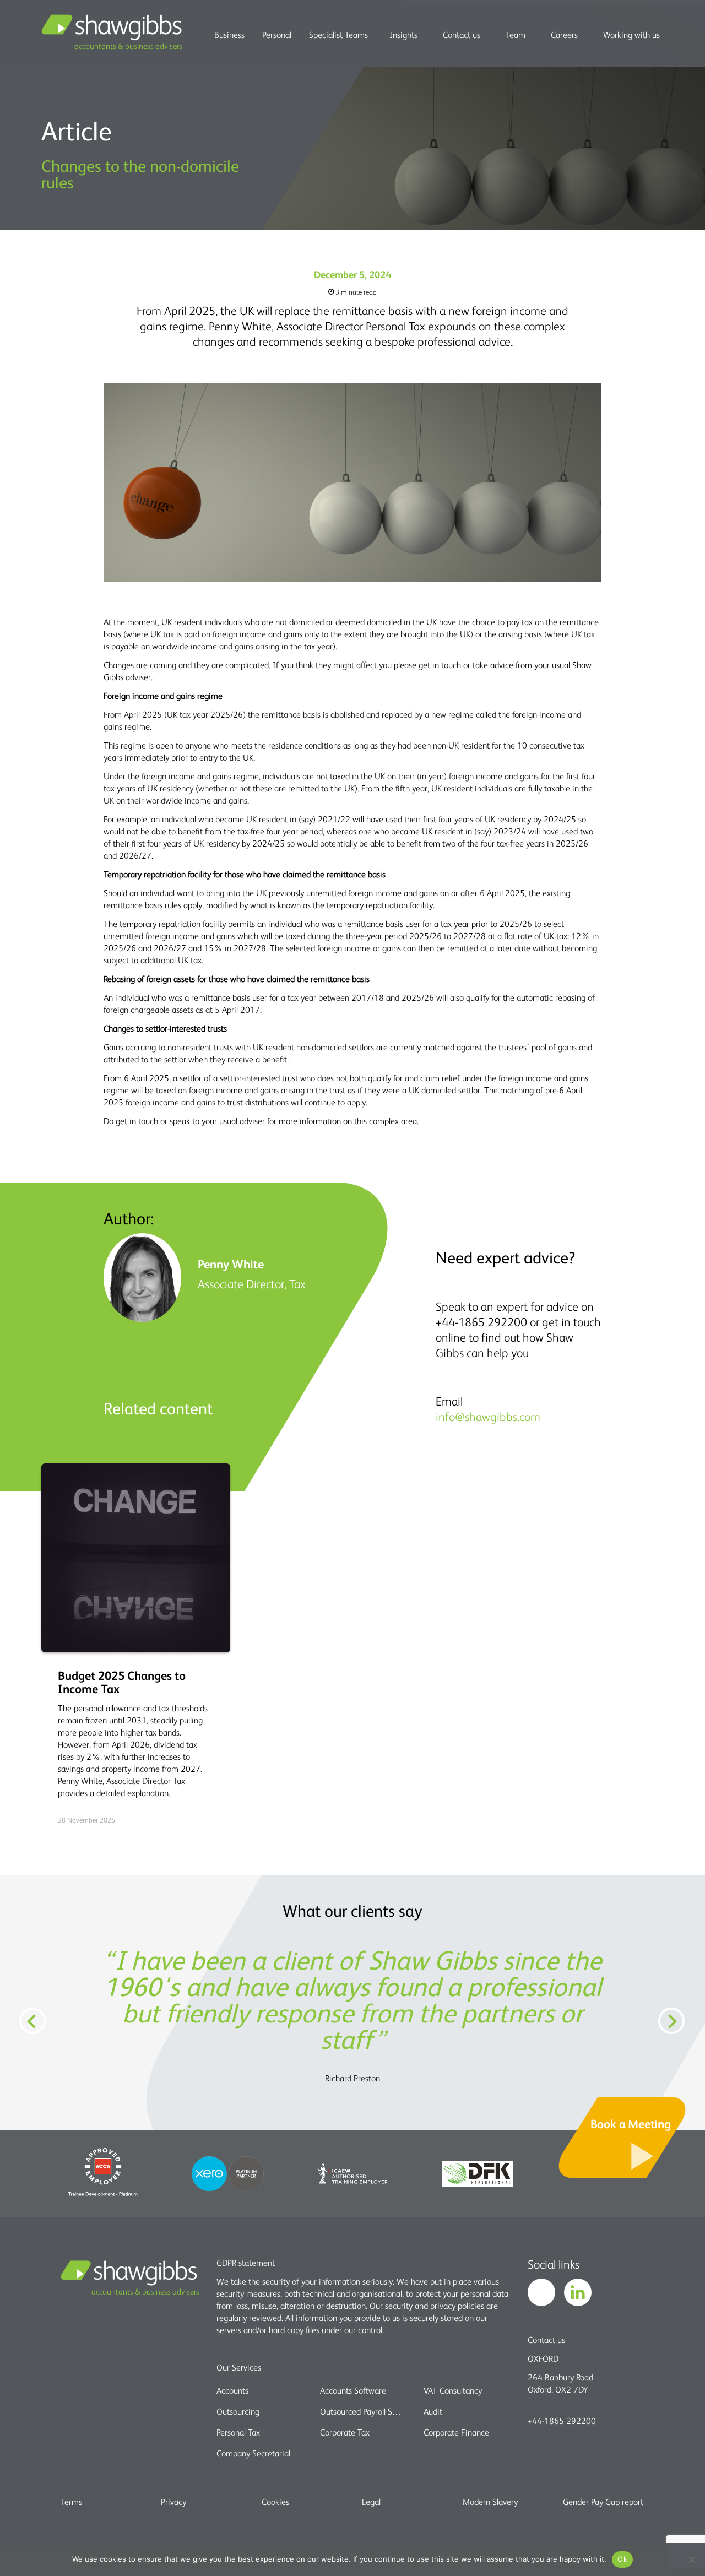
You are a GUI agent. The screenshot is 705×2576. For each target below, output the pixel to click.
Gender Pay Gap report (603, 2502)
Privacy (173, 2502)
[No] (691, 2559)
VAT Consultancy (453, 2390)
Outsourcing (238, 2411)
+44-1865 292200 (562, 2421)
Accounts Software (353, 2390)
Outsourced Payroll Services (362, 2411)
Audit (433, 2411)
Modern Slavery (490, 2502)
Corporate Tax (345, 2432)
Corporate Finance (456, 2432)
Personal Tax (238, 2432)
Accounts (232, 2390)
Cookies (275, 2502)
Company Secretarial (253, 2453)
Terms (71, 2502)
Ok (622, 2559)
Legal (371, 2502)
